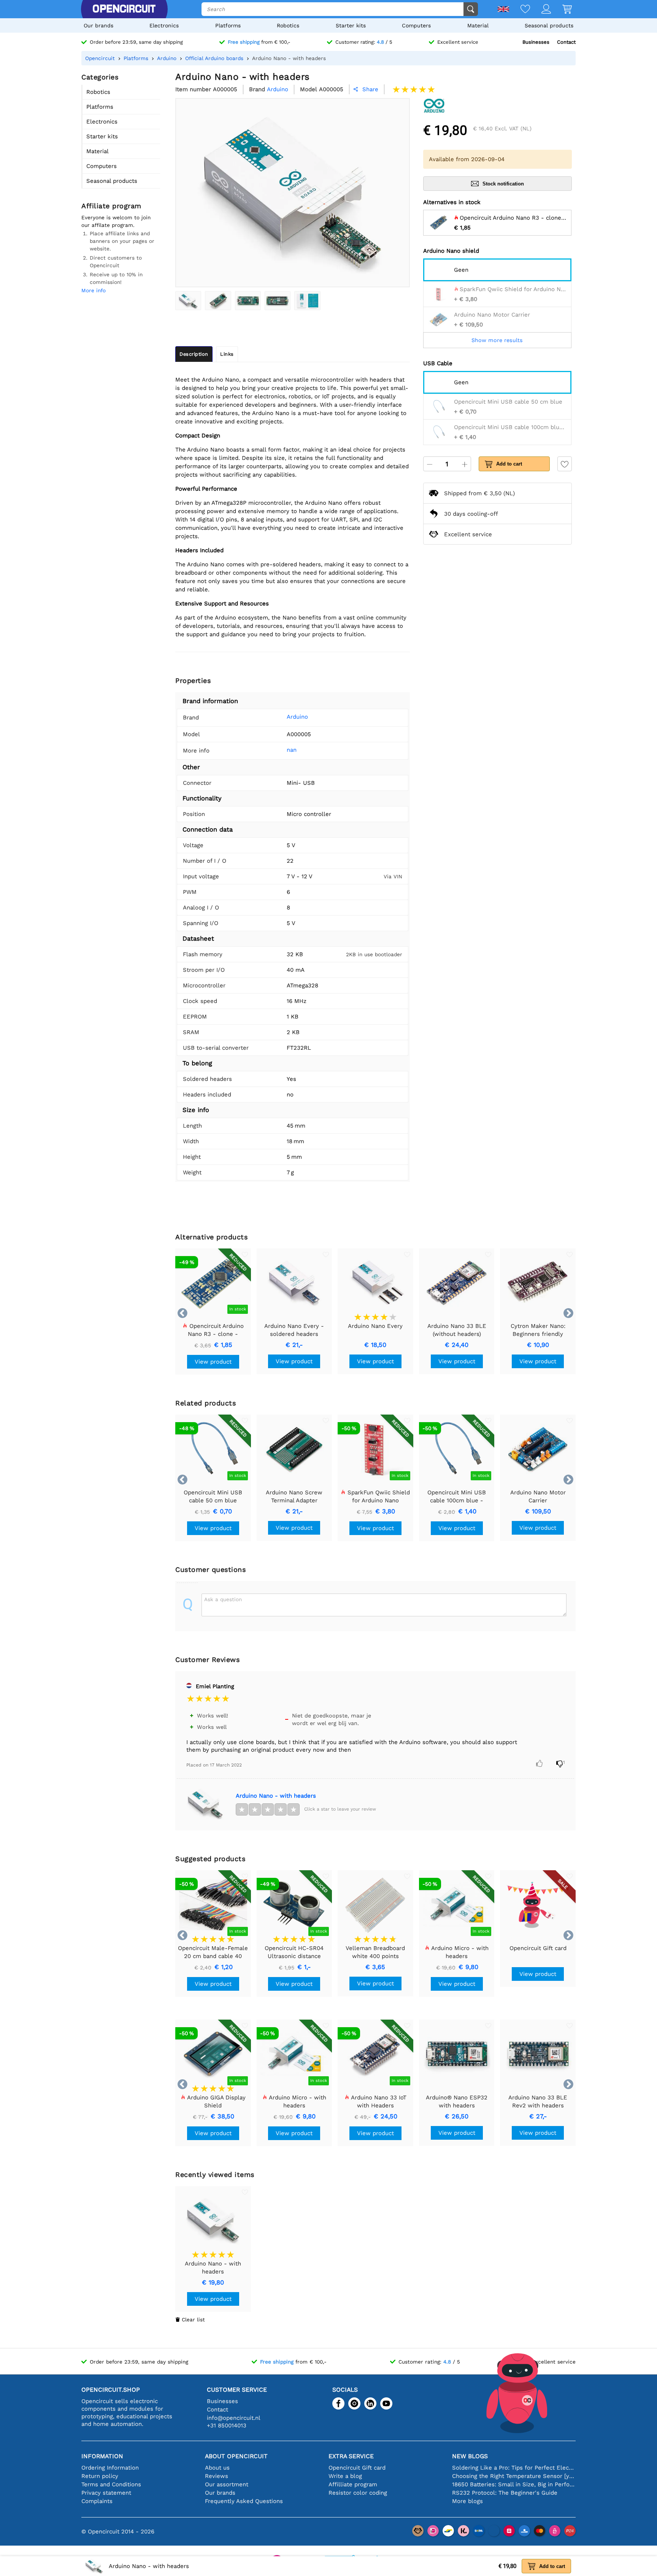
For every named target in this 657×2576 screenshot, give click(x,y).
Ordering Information (110, 2468)
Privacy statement (106, 2493)
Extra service (351, 2456)
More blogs (467, 2501)
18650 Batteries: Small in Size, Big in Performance (514, 2484)
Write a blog (345, 2476)
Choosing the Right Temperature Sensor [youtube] (514, 2476)
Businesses (536, 42)
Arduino (297, 717)
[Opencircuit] (124, 9)
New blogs (470, 2456)
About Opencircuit (236, 2456)
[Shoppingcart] (561, 10)
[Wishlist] (520, 10)
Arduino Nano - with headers (276, 1796)
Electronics (164, 25)
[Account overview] (540, 10)
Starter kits (351, 25)
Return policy (100, 2476)
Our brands (98, 25)
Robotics (288, 25)
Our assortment (227, 2484)
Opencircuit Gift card (357, 2468)
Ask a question (223, 1599)
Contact (566, 42)
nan (292, 750)
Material (478, 25)
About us (217, 2468)
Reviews (217, 2476)
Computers (416, 25)
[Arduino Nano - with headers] (188, 301)
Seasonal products (549, 25)
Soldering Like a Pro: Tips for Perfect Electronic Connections (514, 2468)
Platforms (228, 25)
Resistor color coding (358, 2493)
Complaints (97, 2501)
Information (102, 2456)
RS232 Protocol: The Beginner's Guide (505, 2493)
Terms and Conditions (111, 2484)
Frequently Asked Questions (244, 2501)
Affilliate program (353, 2484)
